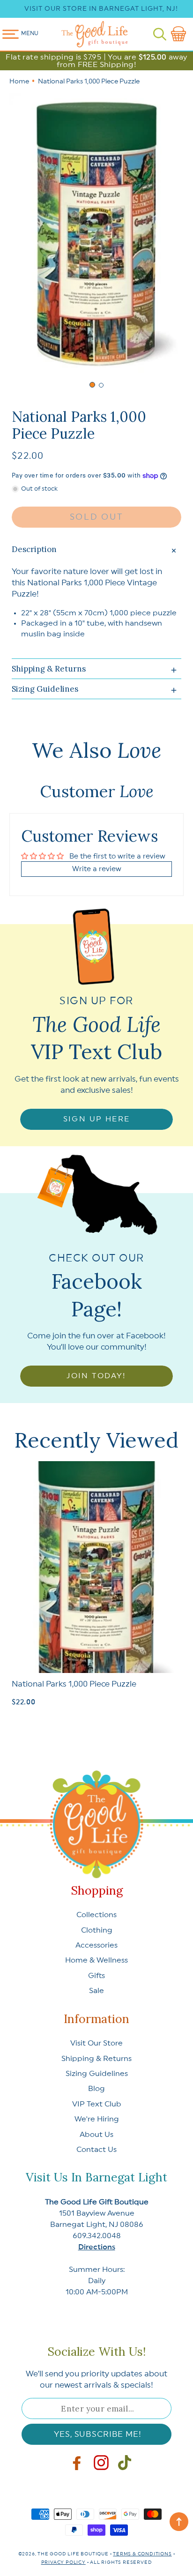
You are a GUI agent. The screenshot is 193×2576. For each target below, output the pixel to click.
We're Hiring (97, 2119)
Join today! (96, 1376)
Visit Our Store (96, 2043)
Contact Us (96, 2150)
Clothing (97, 1930)
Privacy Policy (63, 2562)
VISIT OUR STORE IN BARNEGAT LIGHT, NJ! (101, 9)
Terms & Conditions (142, 2554)
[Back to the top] (179, 2522)
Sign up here (97, 1119)
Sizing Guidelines (97, 2074)
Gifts (96, 1976)
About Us (96, 2135)
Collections (96, 1915)
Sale (96, 1991)
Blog (96, 2089)
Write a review (97, 869)
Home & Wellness (96, 1960)
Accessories (96, 1945)
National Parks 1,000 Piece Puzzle (74, 1684)
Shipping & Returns (96, 2059)
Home (19, 82)
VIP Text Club (97, 2104)
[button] (160, 34)
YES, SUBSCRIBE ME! (97, 2434)
